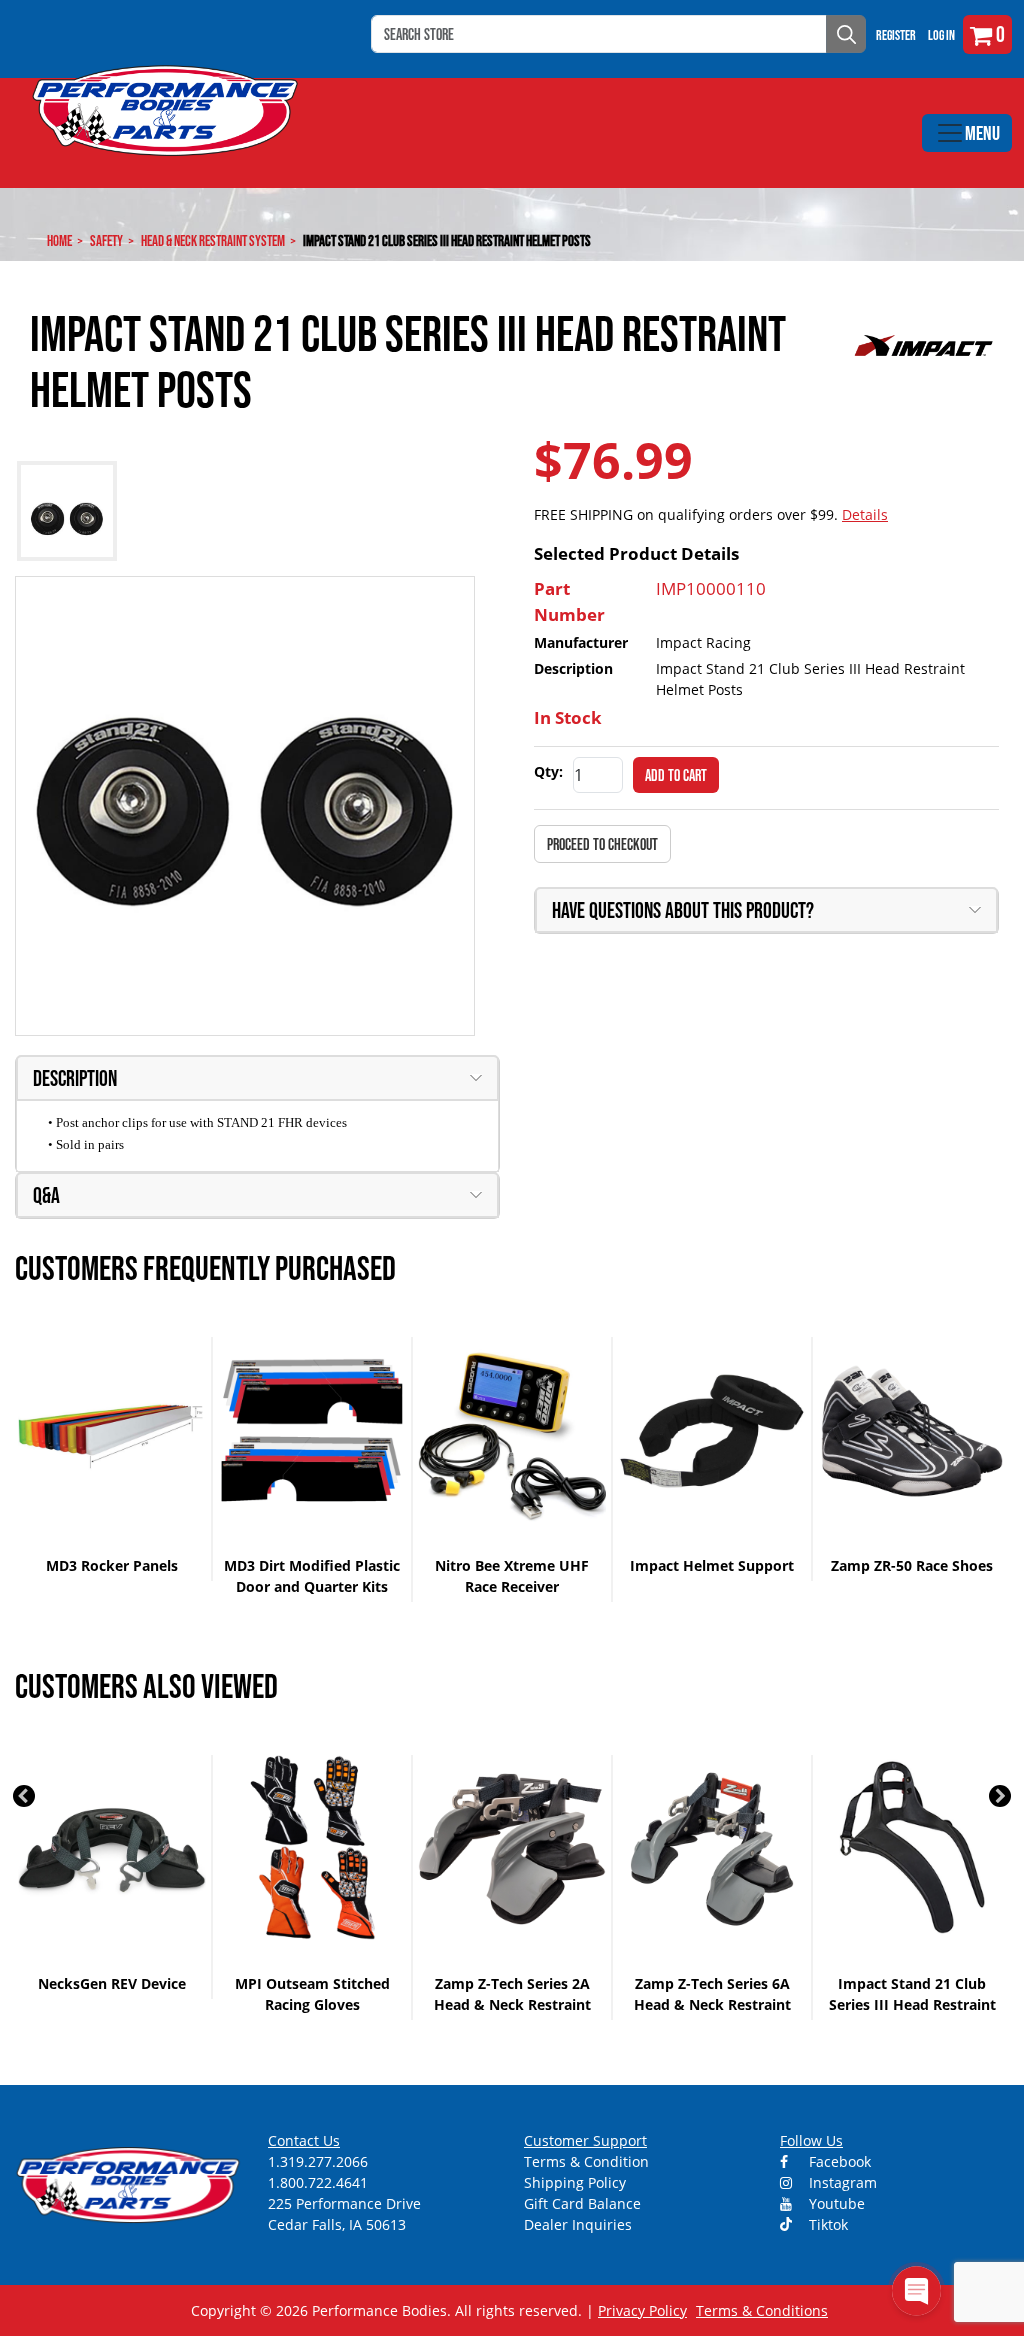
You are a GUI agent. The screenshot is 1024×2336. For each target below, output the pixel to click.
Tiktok (826, 2224)
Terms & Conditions (762, 2310)
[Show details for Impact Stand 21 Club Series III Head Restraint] (712, 1849)
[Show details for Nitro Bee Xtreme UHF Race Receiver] (512, 1431)
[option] (113, 1459)
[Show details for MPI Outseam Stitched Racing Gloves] (112, 1849)
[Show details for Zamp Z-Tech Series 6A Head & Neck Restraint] (512, 1849)
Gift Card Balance (582, 2203)
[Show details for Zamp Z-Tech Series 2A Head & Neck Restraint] (312, 1849)
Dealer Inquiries (578, 2224)
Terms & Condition (586, 2161)
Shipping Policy (575, 2182)
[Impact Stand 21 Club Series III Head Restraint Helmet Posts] (245, 806)
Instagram (841, 2182)
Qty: (548, 771)
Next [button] (1000, 1796)
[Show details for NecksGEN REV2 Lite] (912, 1849)
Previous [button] (24, 1796)
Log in (941, 35)
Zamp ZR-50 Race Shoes (912, 1565)
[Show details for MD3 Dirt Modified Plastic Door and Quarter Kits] (312, 1431)
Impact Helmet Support (712, 1565)
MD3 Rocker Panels (112, 1565)
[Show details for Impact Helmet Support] (712, 1431)
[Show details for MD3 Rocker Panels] (112, 1431)
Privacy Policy (642, 2310)
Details (865, 514)
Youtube (835, 2203)
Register (896, 35)
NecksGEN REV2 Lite (912, 1983)
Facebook (838, 2161)
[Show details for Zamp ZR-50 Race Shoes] (912, 1431)
